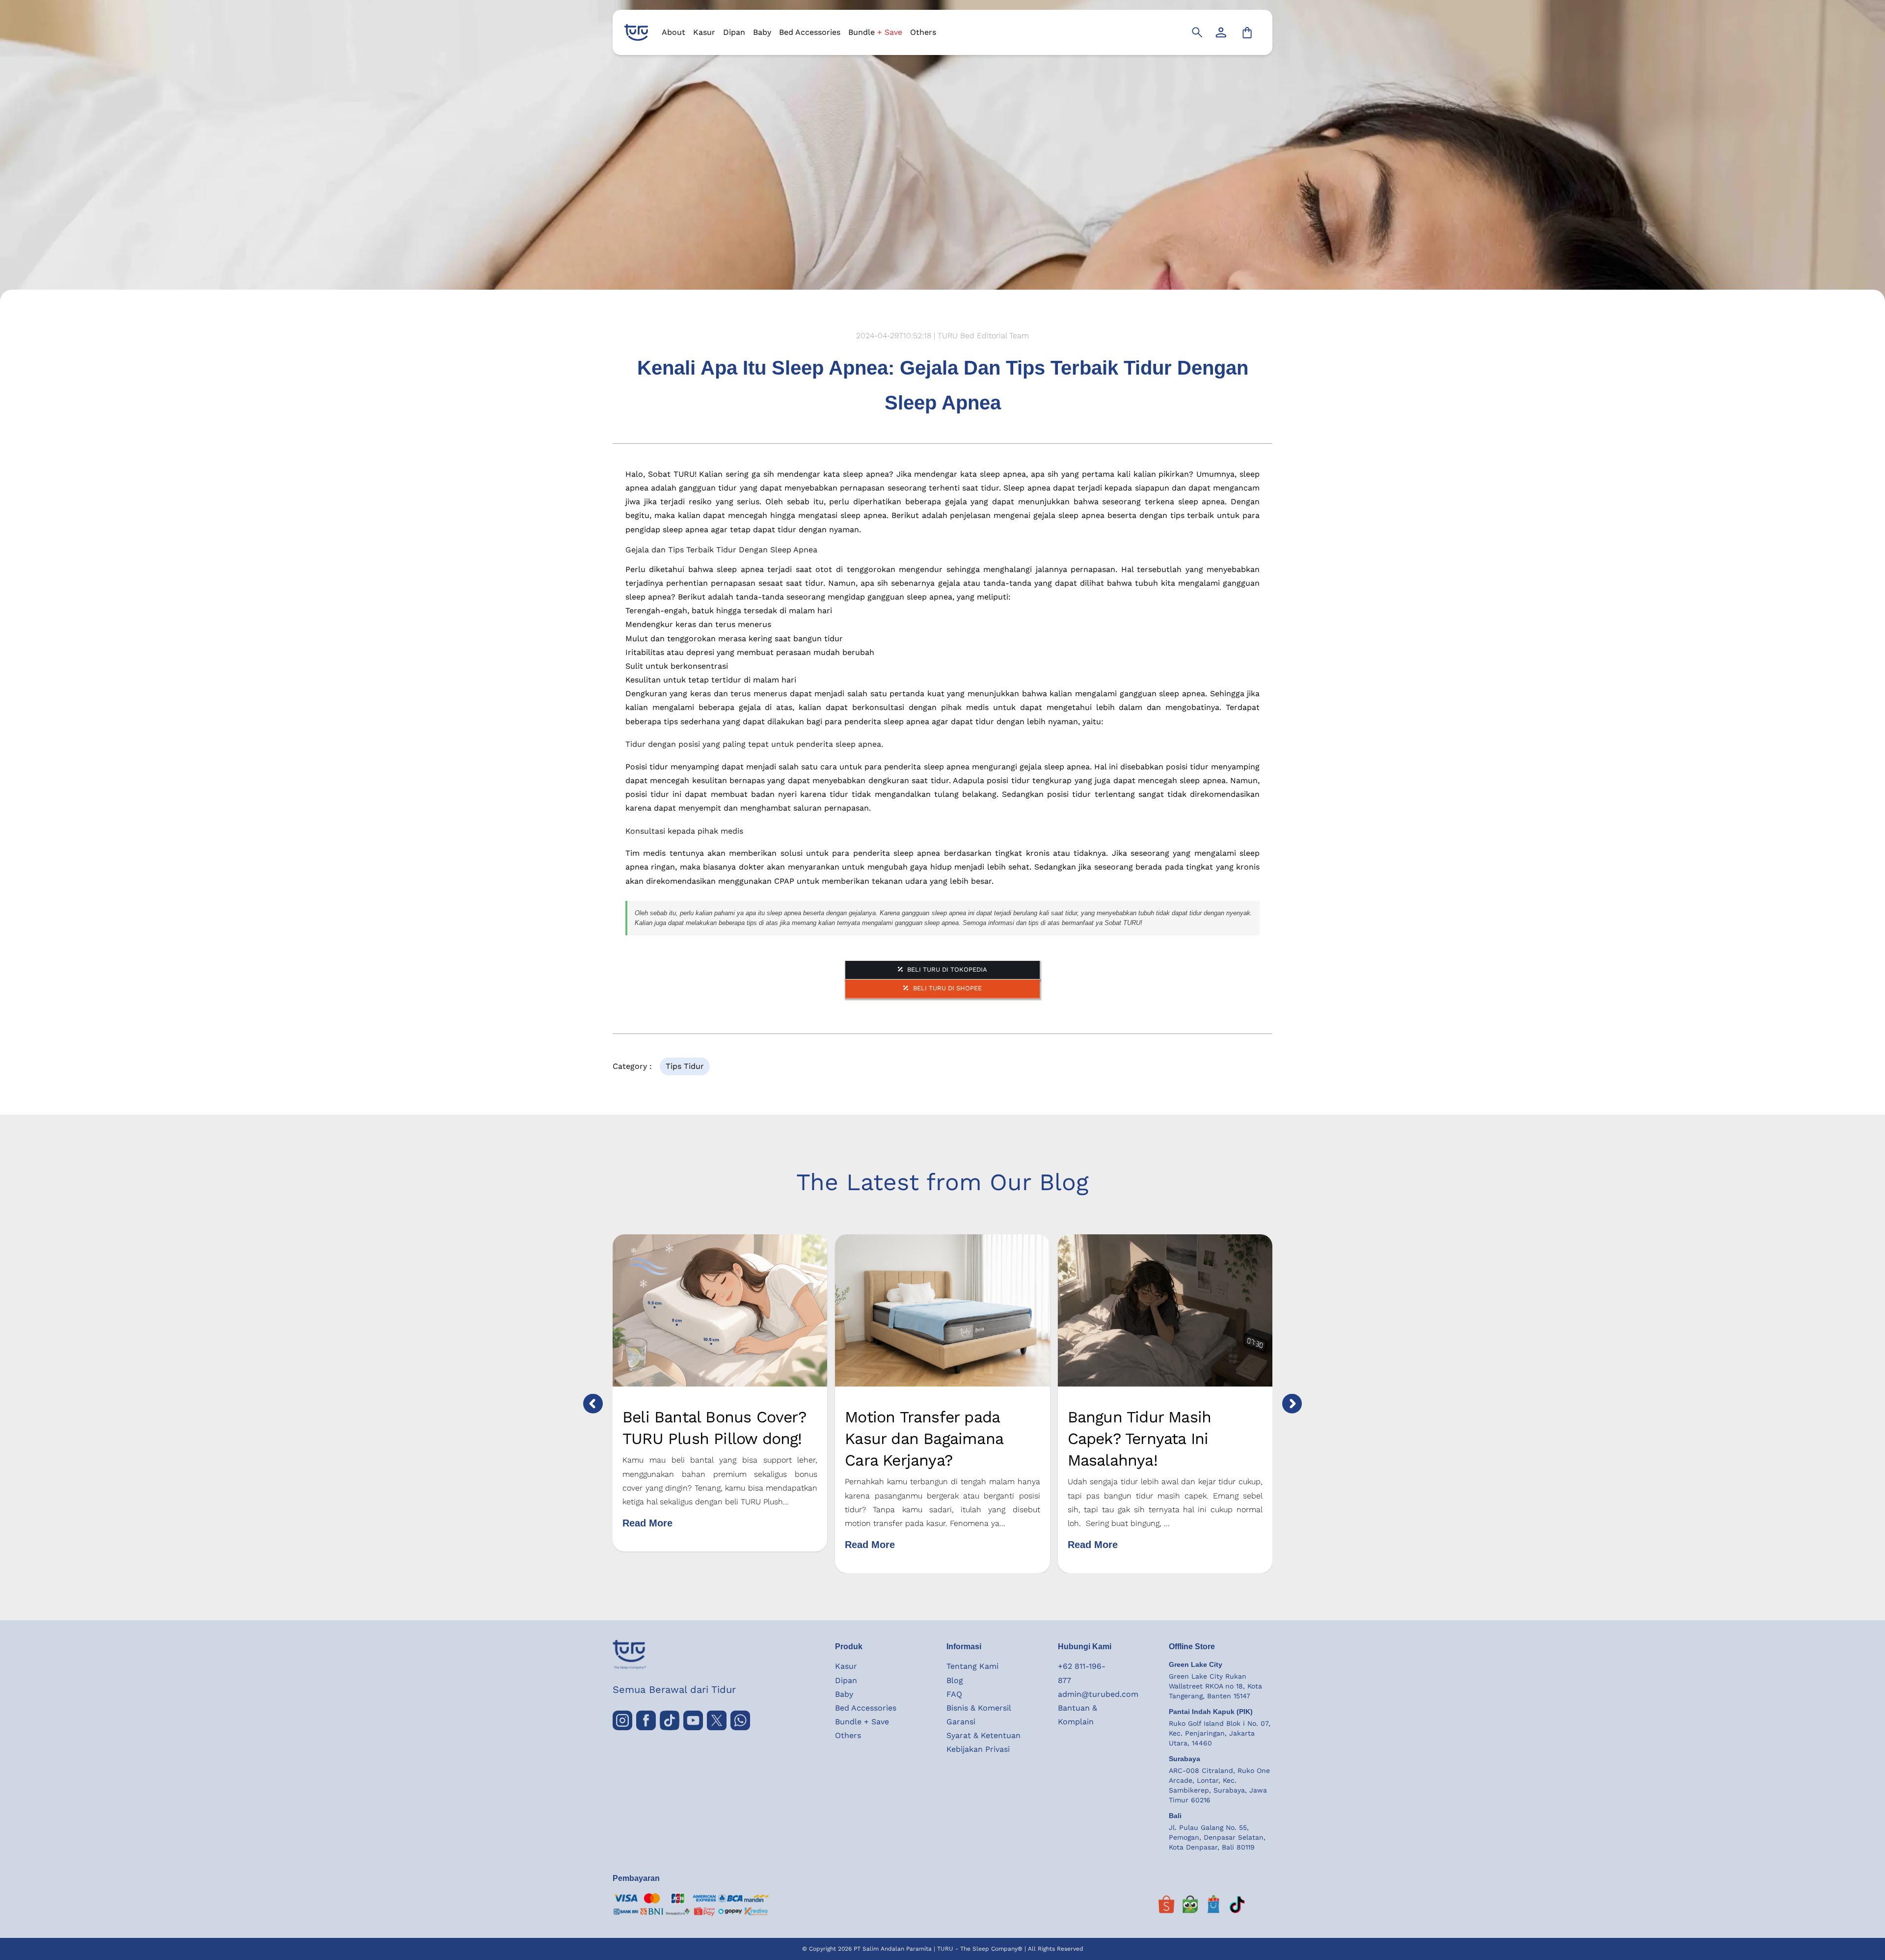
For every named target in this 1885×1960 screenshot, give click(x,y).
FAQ (954, 1694)
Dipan (734, 32)
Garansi (961, 1722)
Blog (955, 1680)
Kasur (704, 32)
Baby (762, 32)
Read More (647, 1523)
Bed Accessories (810, 32)
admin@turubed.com (1098, 1694)
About (673, 32)
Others (923, 32)
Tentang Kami (972, 1666)
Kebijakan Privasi (978, 1749)
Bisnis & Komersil (979, 1708)
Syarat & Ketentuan (983, 1735)
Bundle (875, 32)
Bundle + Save (862, 1722)
